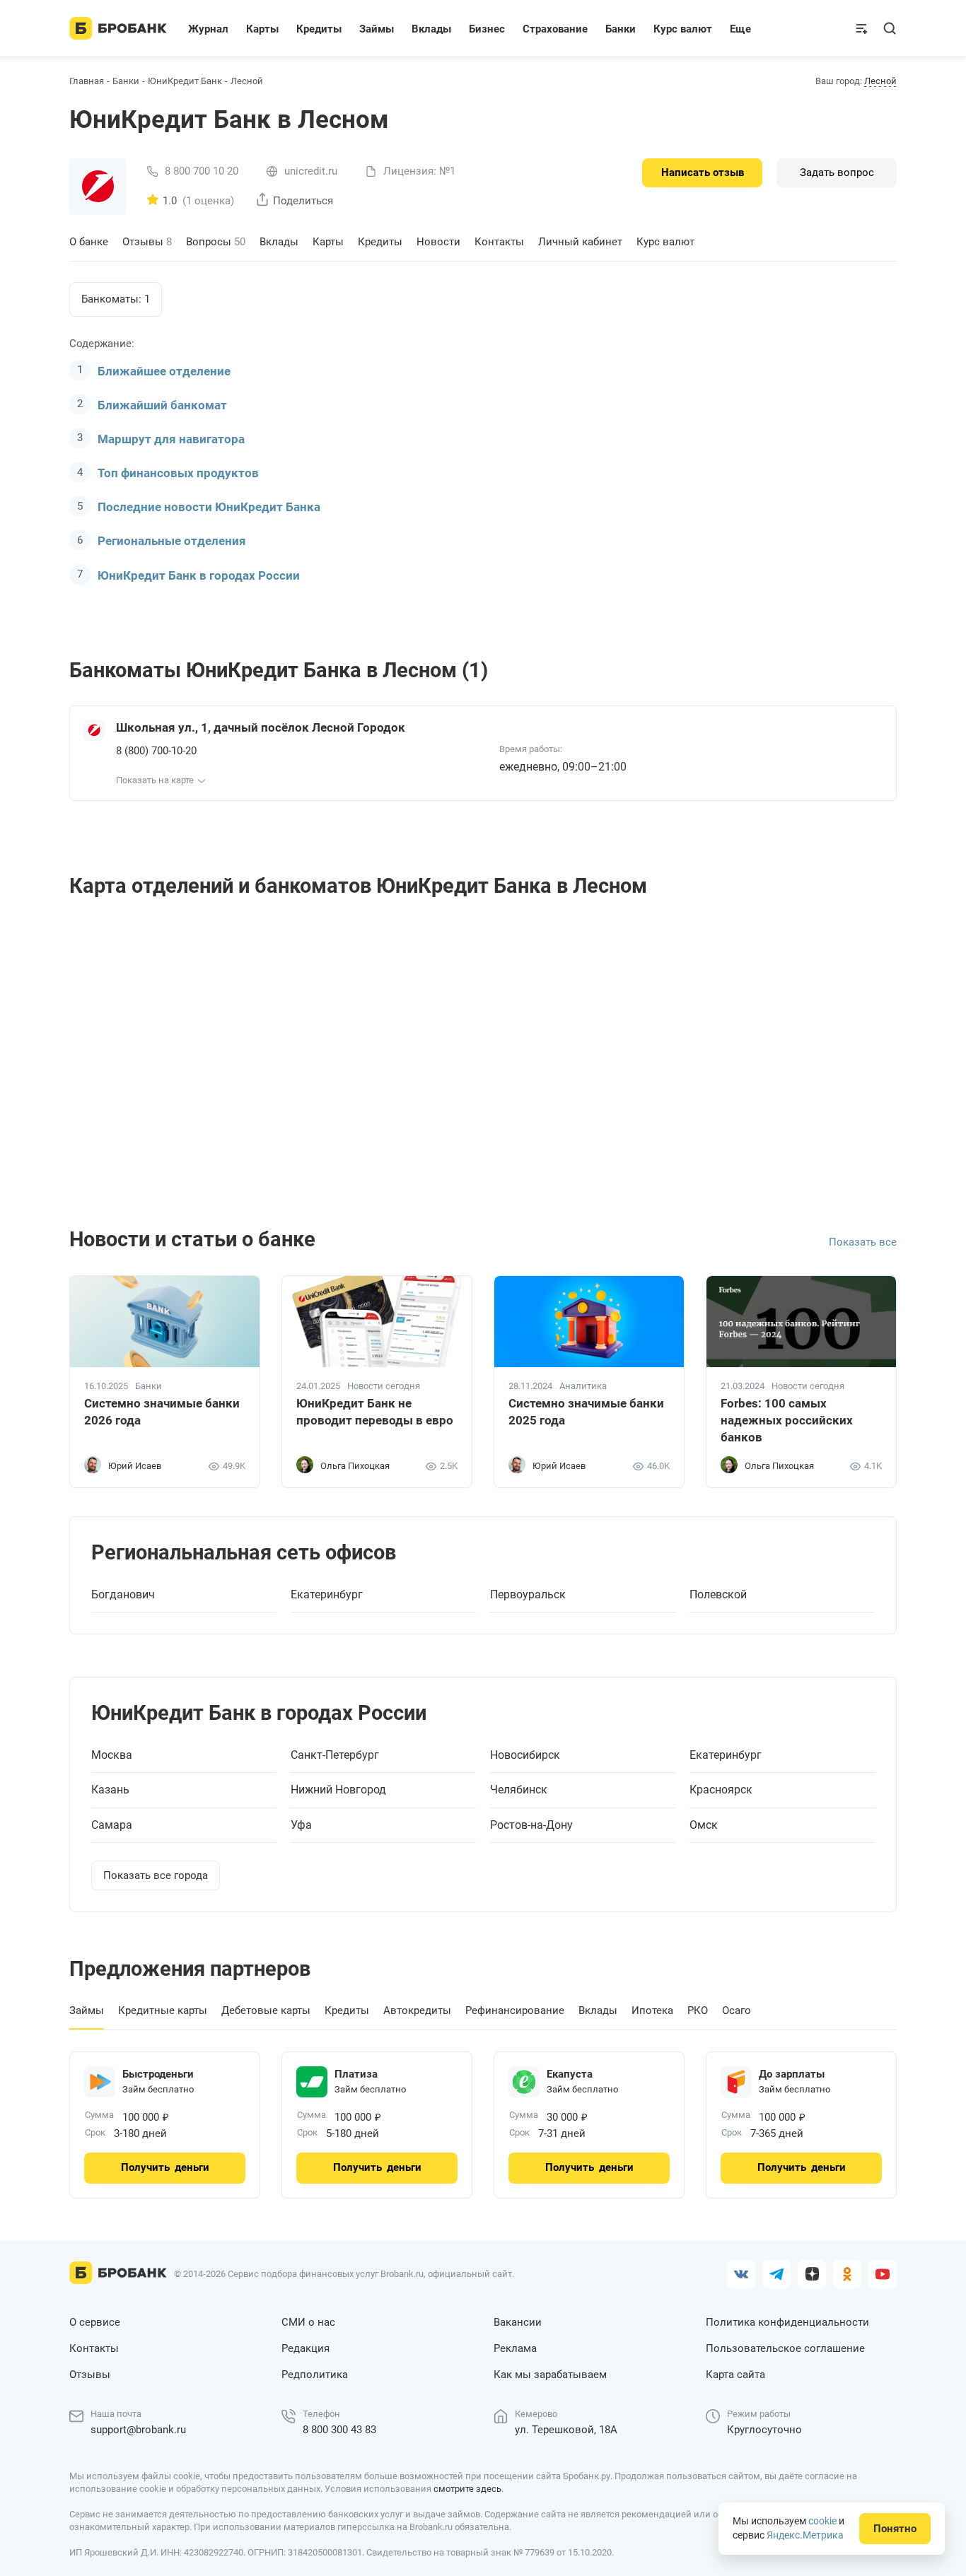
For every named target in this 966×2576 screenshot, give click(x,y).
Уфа (301, 1825)
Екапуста (570, 2074)
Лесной (880, 81)
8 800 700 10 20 (202, 171)
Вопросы (216, 242)
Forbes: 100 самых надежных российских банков (787, 1420)
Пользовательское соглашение (785, 2348)
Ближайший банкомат (162, 405)
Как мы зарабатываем (550, 2375)
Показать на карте (155, 780)
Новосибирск (525, 1755)
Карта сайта (735, 2375)
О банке (89, 242)
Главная (87, 81)
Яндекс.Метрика (805, 2535)
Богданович (123, 1595)
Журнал (208, 29)
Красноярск (721, 1790)
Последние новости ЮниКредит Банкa (209, 507)
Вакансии (518, 2322)
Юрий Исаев (135, 1466)
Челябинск (519, 1790)
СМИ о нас (308, 2322)
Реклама (515, 2348)
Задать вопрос (837, 172)
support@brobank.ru (138, 2430)
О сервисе (95, 2322)
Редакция (305, 2348)
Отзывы (147, 242)
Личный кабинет (580, 242)
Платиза (356, 2074)
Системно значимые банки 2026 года (162, 1412)
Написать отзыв (703, 172)
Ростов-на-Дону (531, 1825)
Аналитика (583, 1386)
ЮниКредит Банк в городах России (199, 575)
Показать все (863, 1242)
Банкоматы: (116, 299)
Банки (126, 81)
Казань (110, 1790)
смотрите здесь (467, 2489)
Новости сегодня (384, 1386)
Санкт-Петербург (335, 1755)
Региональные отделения (172, 541)
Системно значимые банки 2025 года (586, 1412)
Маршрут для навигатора (171, 439)
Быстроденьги (158, 2074)
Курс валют (665, 242)
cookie (822, 2521)
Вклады (279, 242)
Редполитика (315, 2375)
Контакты (499, 242)
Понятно (895, 2529)
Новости (438, 242)
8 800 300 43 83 (339, 2430)
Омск (704, 1825)
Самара (112, 1825)
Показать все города (156, 1875)
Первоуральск (528, 1595)
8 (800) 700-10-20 (156, 751)
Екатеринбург (327, 1595)
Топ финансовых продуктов (178, 473)
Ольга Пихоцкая (355, 1466)
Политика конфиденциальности (787, 2322)
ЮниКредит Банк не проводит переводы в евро (375, 1412)
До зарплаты (792, 2074)
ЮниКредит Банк (185, 81)
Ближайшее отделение (164, 371)
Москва (112, 1755)
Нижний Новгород (338, 1790)
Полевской (718, 1595)
